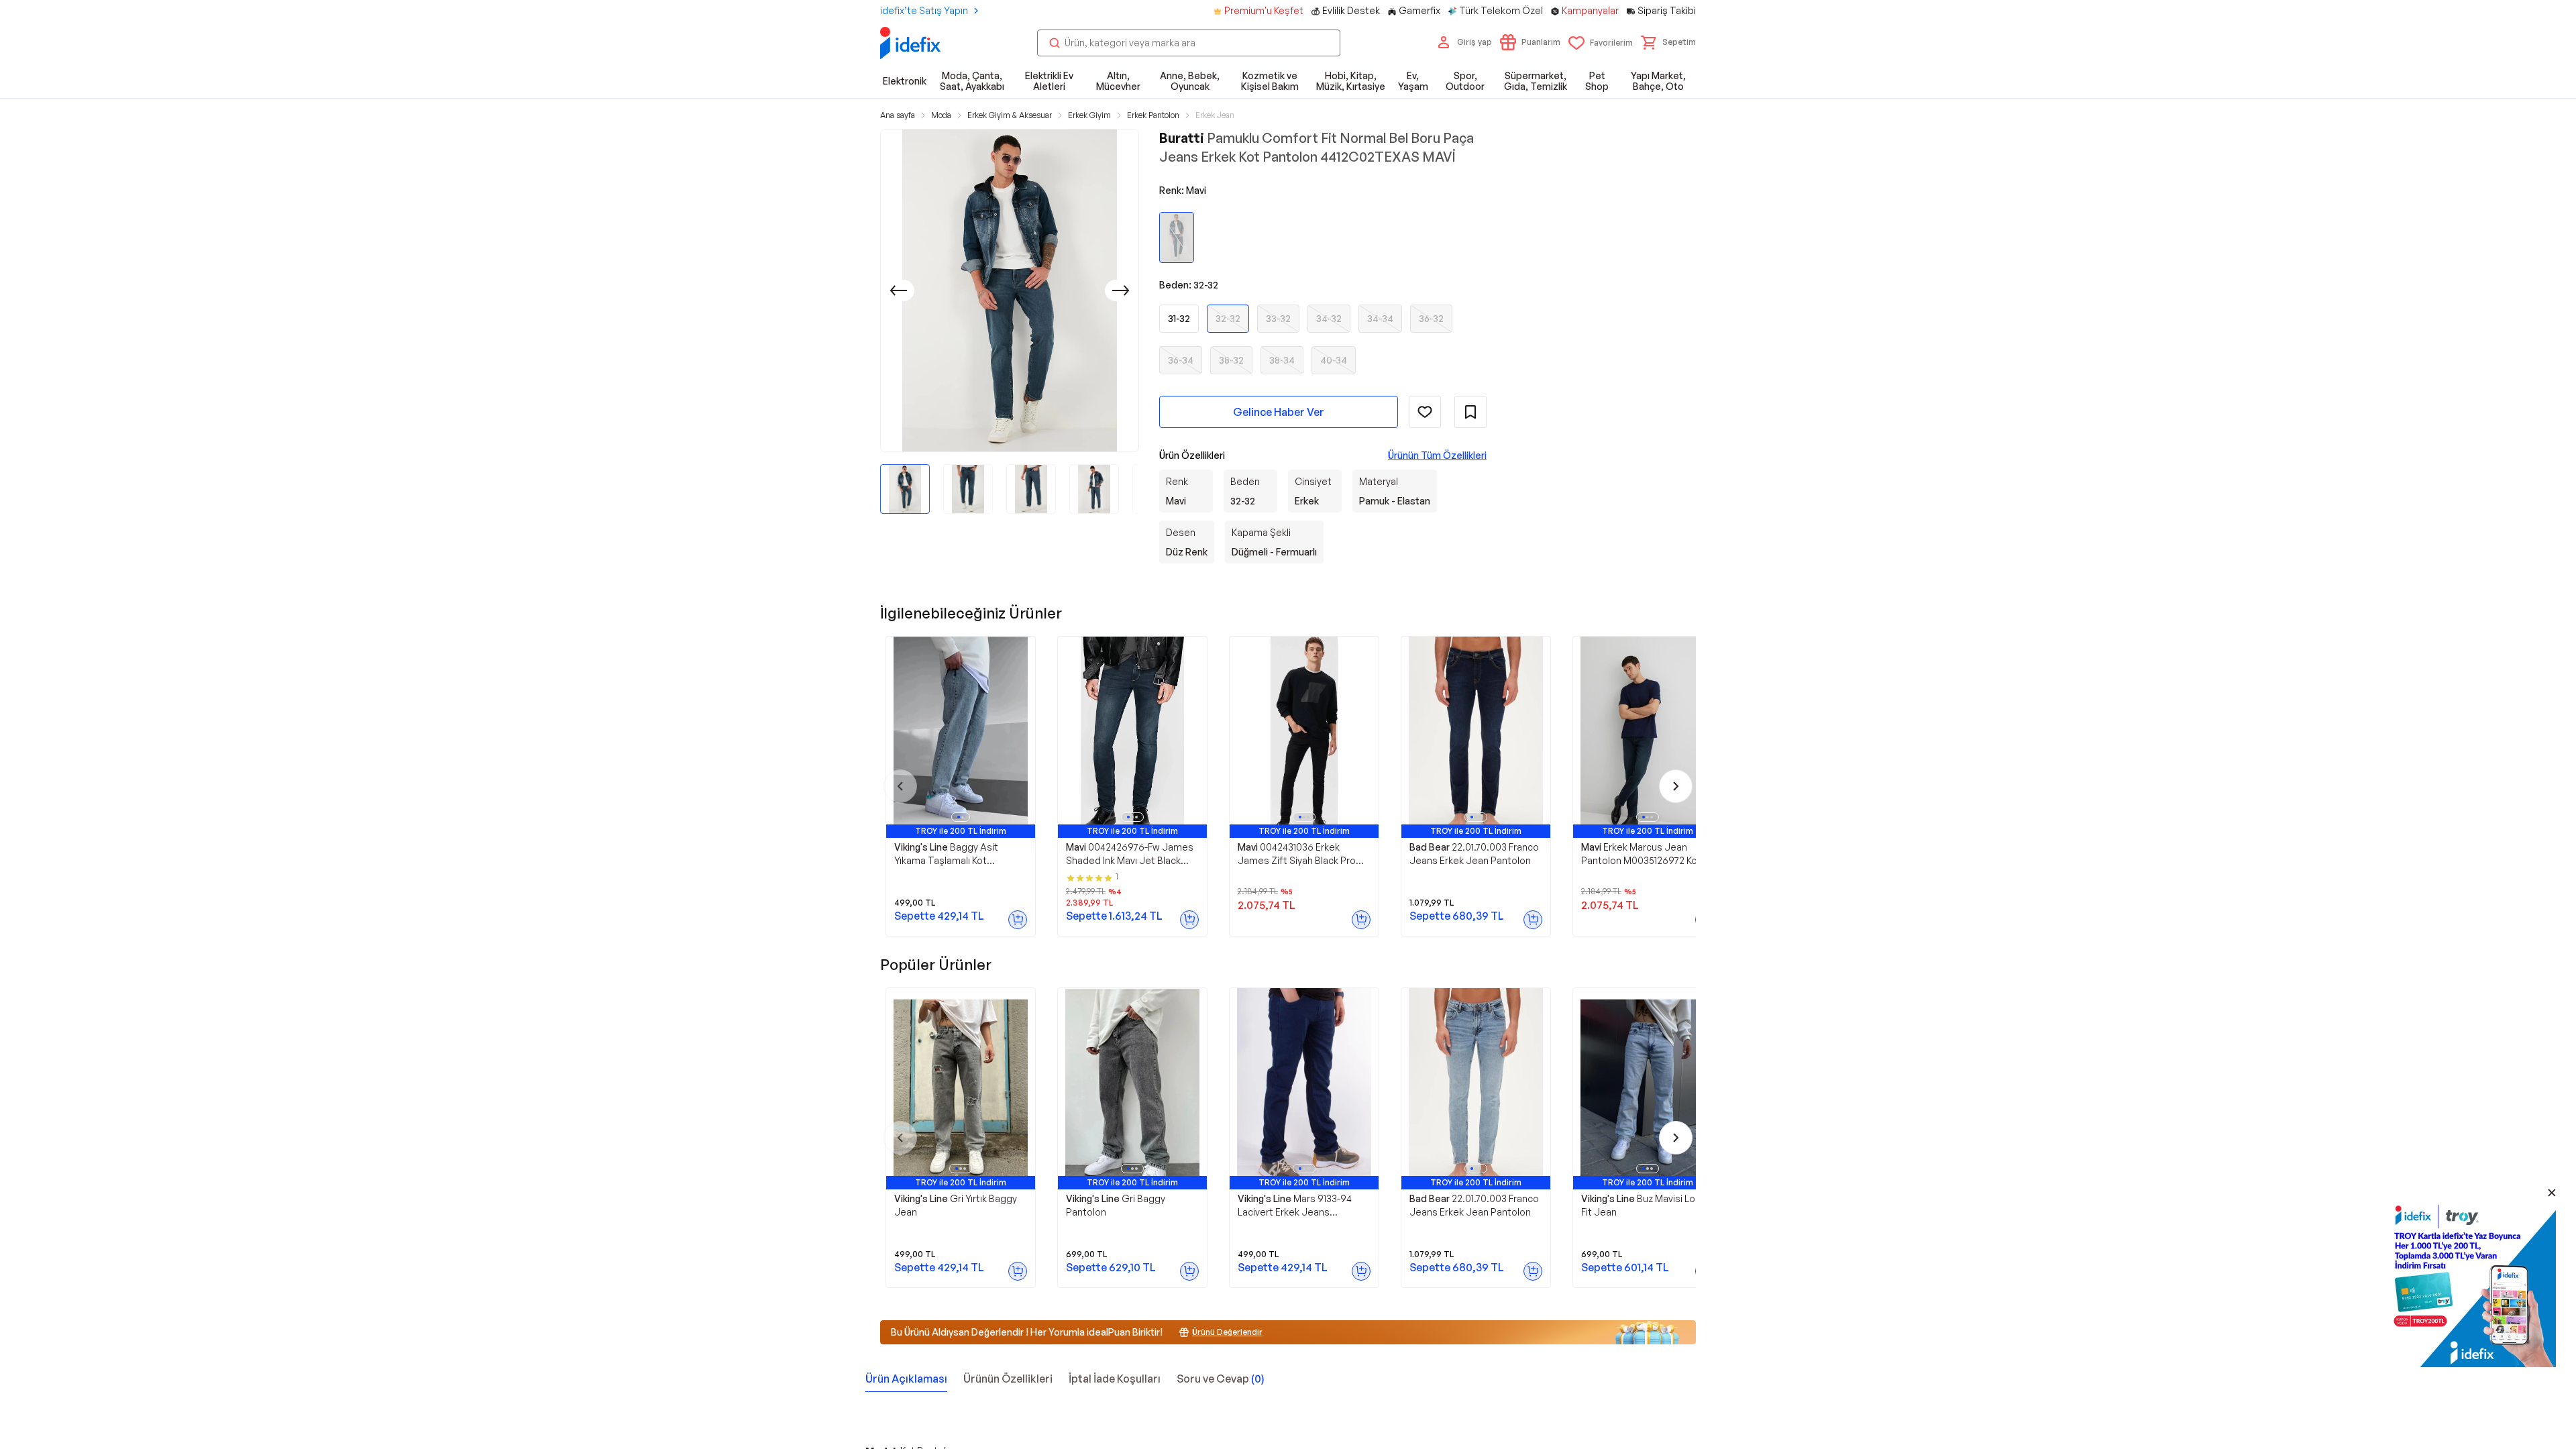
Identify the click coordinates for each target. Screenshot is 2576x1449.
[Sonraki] (1121, 290)
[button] (1668, 42)
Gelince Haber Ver (1279, 412)
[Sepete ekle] (1018, 920)
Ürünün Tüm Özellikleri (1437, 455)
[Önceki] (898, 290)
